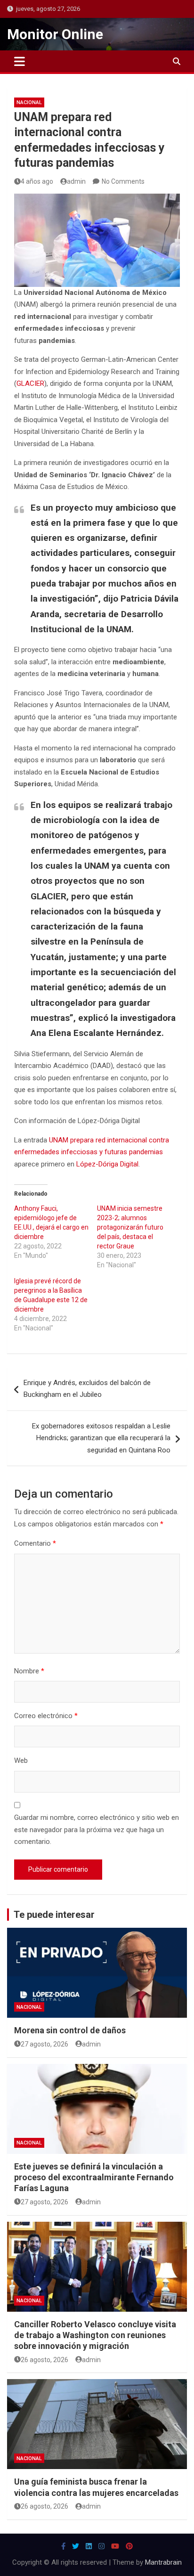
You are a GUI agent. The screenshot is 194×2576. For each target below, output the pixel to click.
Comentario (35, 1543)
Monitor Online (55, 34)
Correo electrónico (46, 1716)
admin (76, 181)
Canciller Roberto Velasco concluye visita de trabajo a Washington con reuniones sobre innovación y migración (95, 2335)
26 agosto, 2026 (44, 2360)
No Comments (123, 181)
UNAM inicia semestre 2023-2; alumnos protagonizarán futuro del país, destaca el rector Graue (130, 1227)
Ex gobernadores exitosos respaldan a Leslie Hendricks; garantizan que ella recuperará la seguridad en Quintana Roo (101, 1438)
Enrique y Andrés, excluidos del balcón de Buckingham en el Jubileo (87, 1389)
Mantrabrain (163, 2562)
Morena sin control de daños (70, 2030)
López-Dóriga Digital (107, 1164)
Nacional (29, 102)
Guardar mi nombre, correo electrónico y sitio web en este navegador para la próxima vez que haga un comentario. (97, 1830)
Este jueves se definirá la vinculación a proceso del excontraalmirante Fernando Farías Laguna (94, 2177)
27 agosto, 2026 (44, 2044)
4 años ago (37, 181)
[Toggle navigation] (20, 61)
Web (21, 1761)
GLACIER (30, 383)
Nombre (29, 1671)
